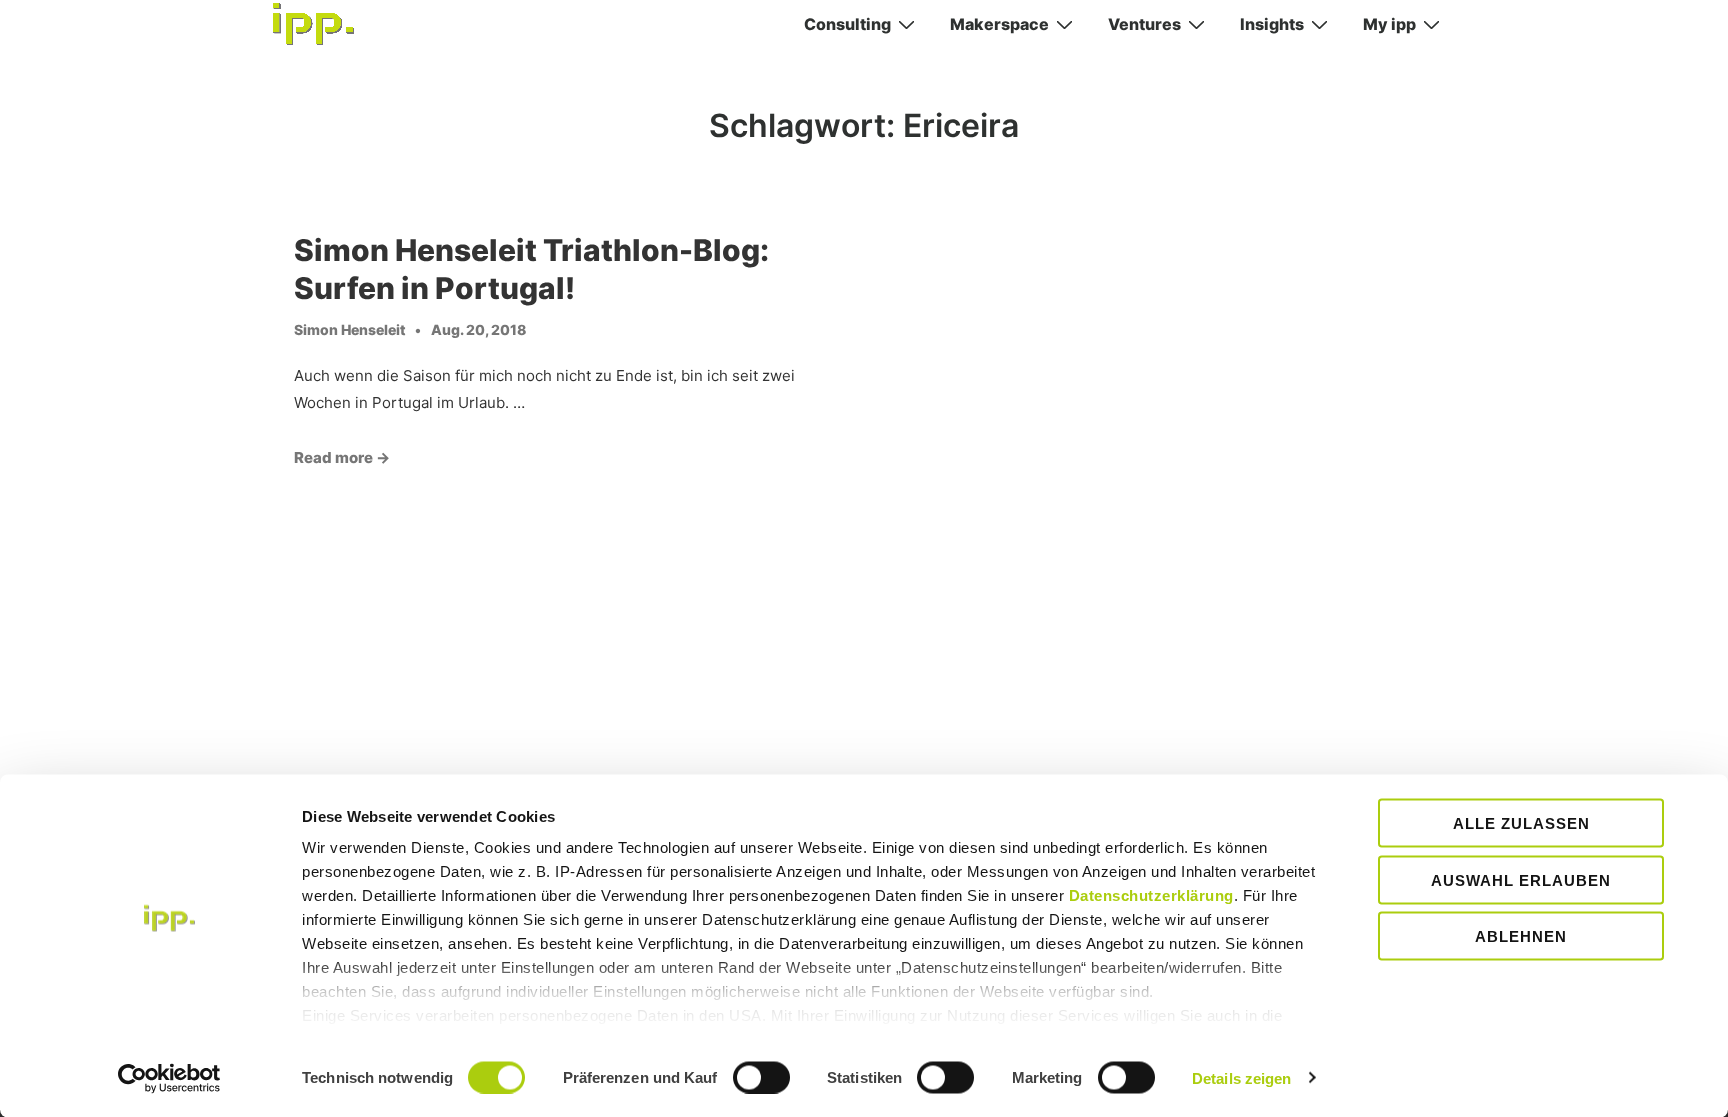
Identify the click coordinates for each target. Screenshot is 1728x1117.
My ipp (1389, 24)
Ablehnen (1521, 936)
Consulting (847, 24)
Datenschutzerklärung (1151, 895)
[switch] (761, 1077)
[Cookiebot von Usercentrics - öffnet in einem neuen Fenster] (169, 1078)
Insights (1272, 24)
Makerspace (999, 24)
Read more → (342, 457)
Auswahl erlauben (1521, 879)
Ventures (1144, 24)
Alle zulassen (1521, 823)
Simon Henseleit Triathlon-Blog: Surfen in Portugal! (531, 269)
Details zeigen (1241, 1077)
